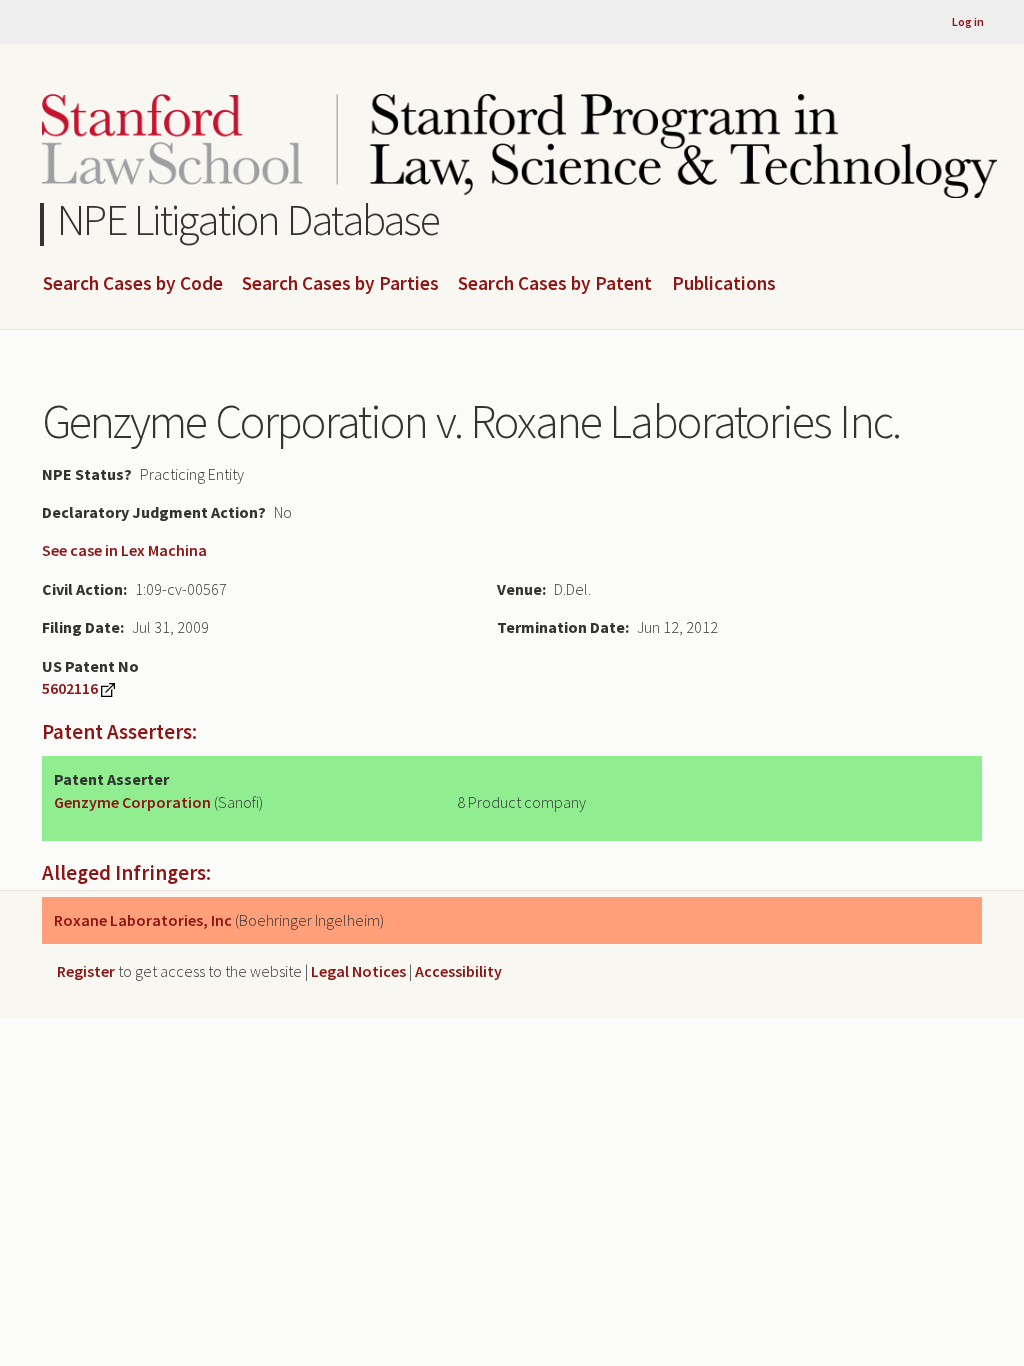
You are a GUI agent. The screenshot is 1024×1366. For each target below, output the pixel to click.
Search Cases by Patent (555, 284)
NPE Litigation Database (248, 219)
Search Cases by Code (133, 284)
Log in (968, 21)
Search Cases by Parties (340, 284)
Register (86, 971)
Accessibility (458, 971)
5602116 (70, 688)
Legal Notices (358, 971)
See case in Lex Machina (124, 550)
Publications (724, 284)
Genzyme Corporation (132, 802)
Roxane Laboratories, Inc (143, 920)
